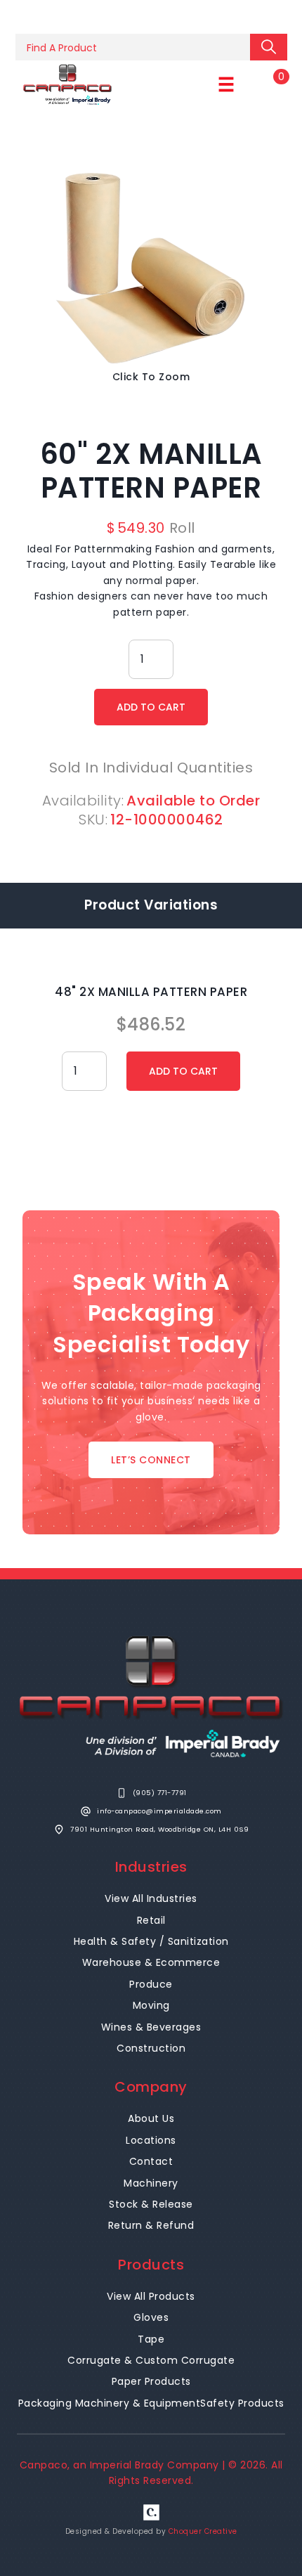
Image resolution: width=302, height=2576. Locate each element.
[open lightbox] (151, 267)
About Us (151, 2118)
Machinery (151, 2183)
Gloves (151, 2317)
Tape (151, 2339)
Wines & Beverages (151, 2027)
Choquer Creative (203, 2531)
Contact (151, 2161)
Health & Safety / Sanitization (151, 1941)
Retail (151, 1920)
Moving (151, 2005)
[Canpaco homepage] (67, 85)
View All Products (151, 2296)
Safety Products (242, 2403)
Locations (151, 2140)
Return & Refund (151, 2225)
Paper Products (151, 2381)
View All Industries (151, 1898)
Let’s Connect (151, 1460)
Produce (151, 1984)
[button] (226, 85)
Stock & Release (151, 2204)
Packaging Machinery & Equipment (110, 2403)
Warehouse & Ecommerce (151, 1962)
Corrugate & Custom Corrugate (151, 2360)
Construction (151, 2048)
